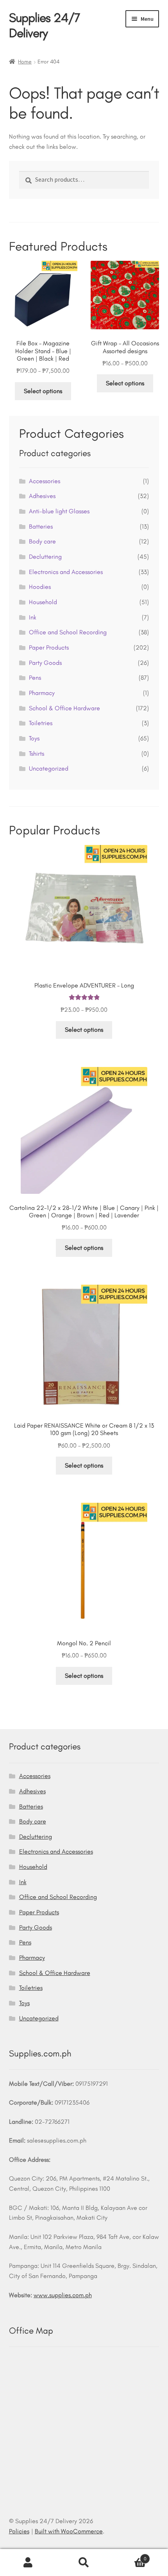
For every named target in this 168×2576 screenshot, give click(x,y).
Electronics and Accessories (66, 572)
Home (25, 62)
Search (84, 2563)
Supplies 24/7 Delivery (45, 25)
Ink (33, 617)
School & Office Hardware (64, 708)
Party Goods (45, 663)
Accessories (45, 481)
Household (43, 602)
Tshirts (37, 754)
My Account (28, 2563)
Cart (129, 2556)
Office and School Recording (68, 632)
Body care (42, 541)
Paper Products (49, 647)
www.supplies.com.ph (63, 2295)
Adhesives (42, 496)
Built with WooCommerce (69, 2531)
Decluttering (45, 557)
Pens (35, 678)
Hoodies (40, 587)
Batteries (41, 526)
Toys (34, 738)
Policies (19, 2531)
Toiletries (41, 723)
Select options (43, 391)
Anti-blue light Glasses (59, 511)
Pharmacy (42, 693)
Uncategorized (49, 768)
